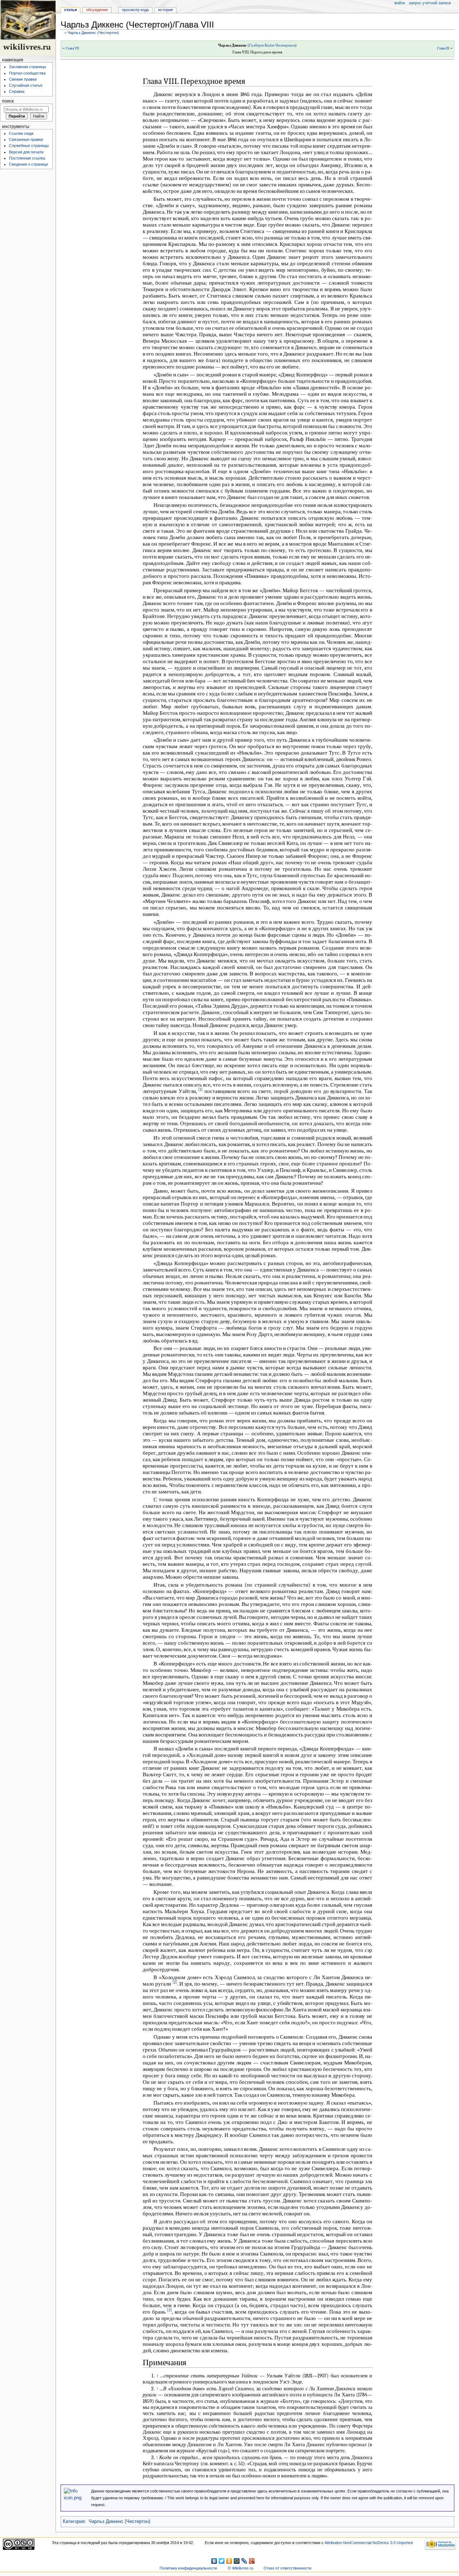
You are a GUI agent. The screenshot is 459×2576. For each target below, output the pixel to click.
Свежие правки (23, 79)
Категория (74, 2522)
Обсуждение (97, 10)
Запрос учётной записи (430, 3)
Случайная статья (26, 85)
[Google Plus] (252, 2561)
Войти (400, 3)
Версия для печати (26, 152)
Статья (70, 10)
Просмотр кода (135, 10)
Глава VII (72, 48)
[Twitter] (222, 2561)
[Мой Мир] (237, 2561)
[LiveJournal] (244, 2561)
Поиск (8, 101)
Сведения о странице (29, 164)
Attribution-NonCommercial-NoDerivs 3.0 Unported (369, 2543)
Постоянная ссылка (27, 158)
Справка (17, 91)
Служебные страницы (29, 146)
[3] (169, 2310)
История (165, 10)
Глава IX (443, 48)
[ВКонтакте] (214, 2561)
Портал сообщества (27, 73)
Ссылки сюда (21, 133)
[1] (200, 1090)
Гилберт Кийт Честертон (272, 45)
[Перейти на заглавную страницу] (28, 28)
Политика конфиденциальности (188, 2568)
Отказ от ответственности (287, 2568)
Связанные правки (26, 139)
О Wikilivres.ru (240, 2568)
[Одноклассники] (229, 2561)
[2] (175, 1982)
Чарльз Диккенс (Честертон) (93, 33)
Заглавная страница (27, 67)
